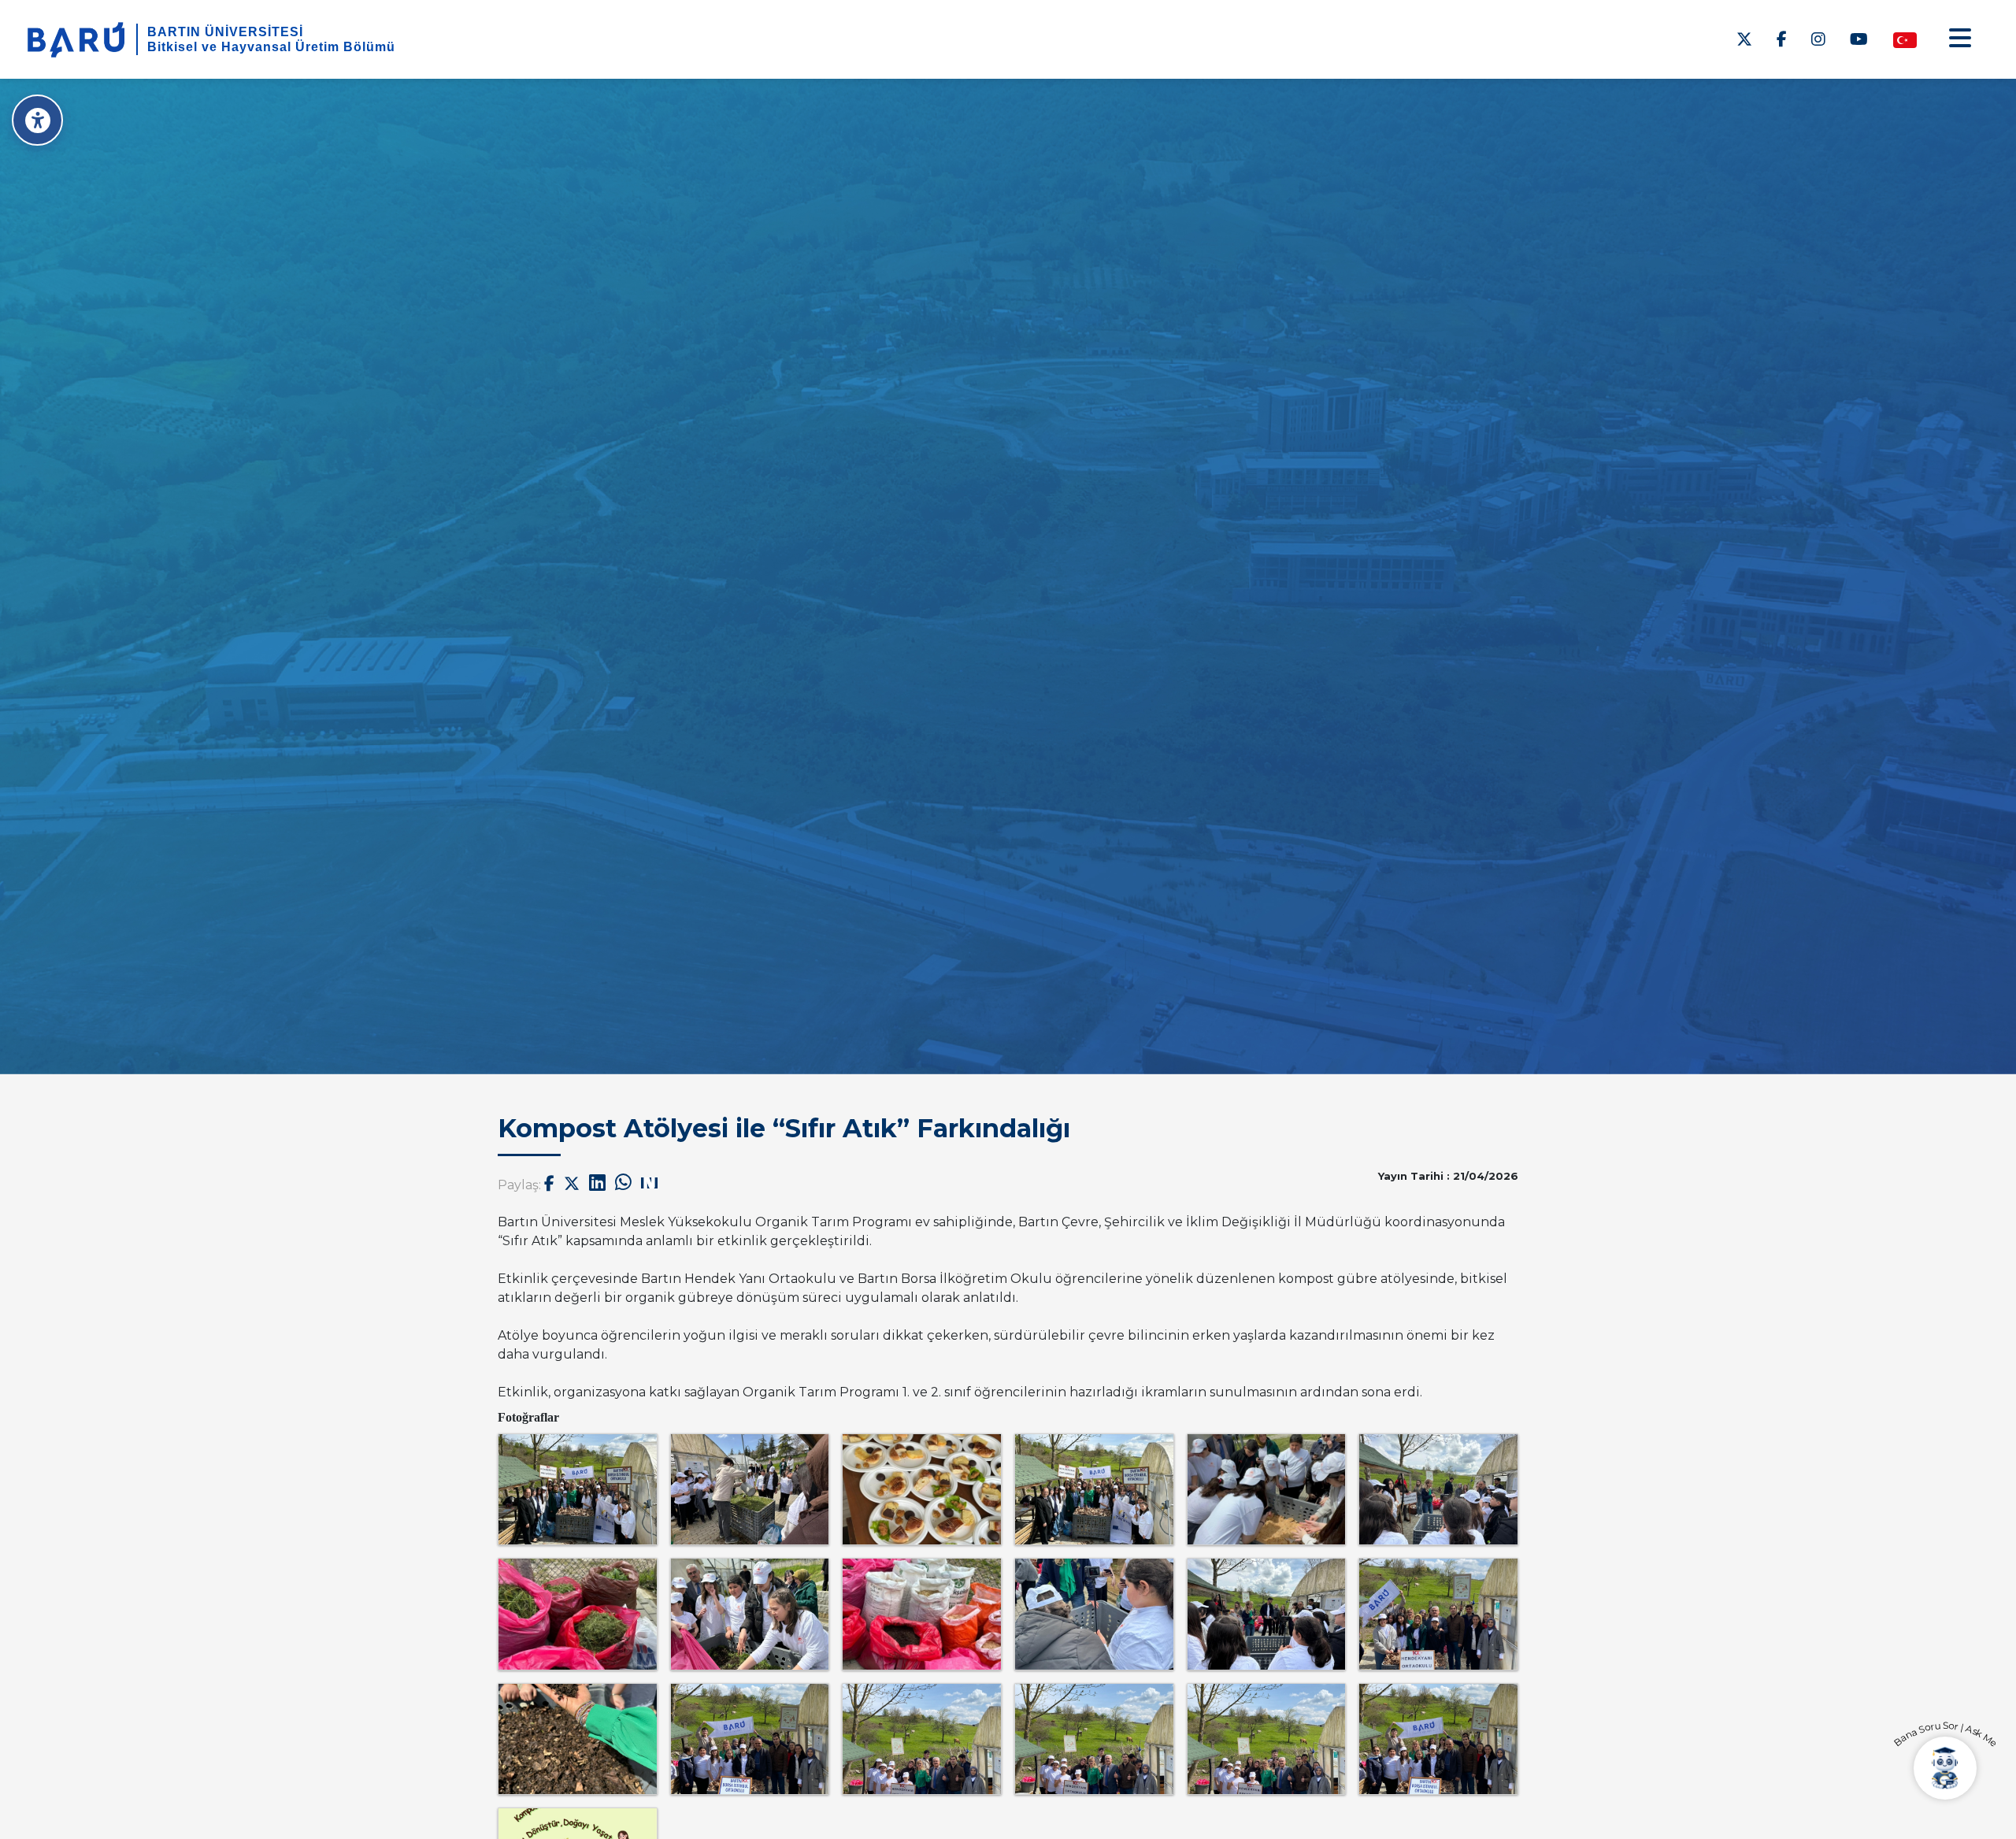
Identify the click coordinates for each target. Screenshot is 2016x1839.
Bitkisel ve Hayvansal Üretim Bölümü (271, 47)
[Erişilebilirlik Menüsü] (37, 120)
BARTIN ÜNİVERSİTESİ (225, 32)
